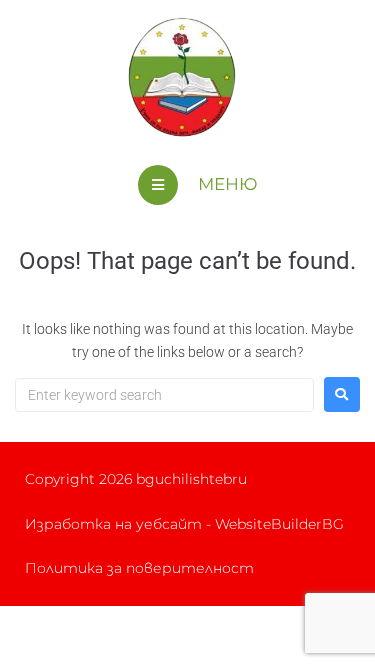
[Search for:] (164, 395)
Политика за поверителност (139, 568)
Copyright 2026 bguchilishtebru (136, 479)
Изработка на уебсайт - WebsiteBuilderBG (184, 524)
